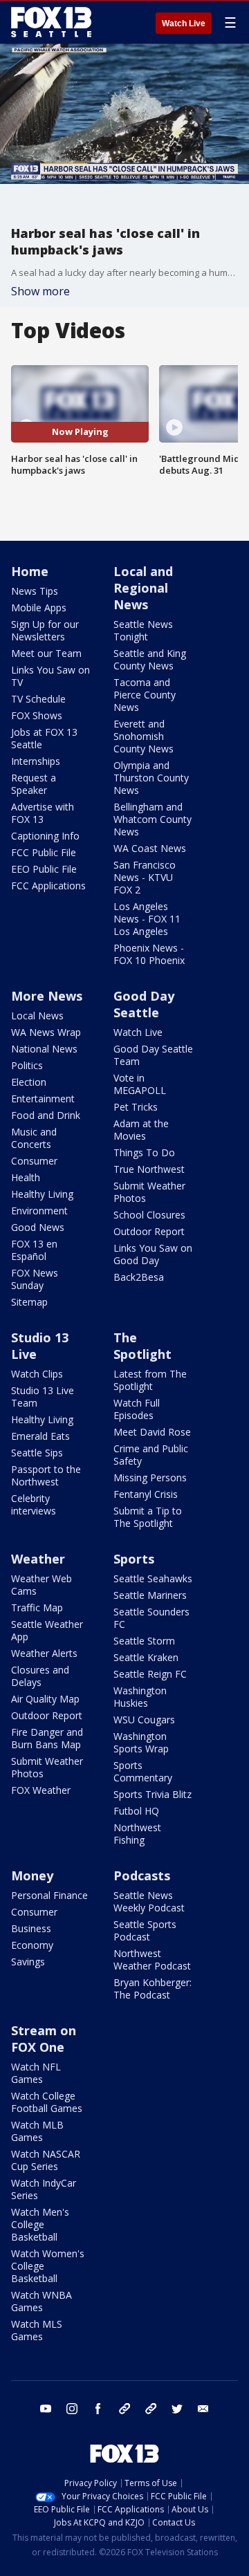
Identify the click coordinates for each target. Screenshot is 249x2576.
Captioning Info (45, 836)
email (203, 2409)
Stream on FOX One (44, 2039)
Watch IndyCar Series (44, 2189)
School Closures (149, 1215)
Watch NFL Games (36, 2073)
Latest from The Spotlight (150, 1380)
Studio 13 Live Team (43, 1397)
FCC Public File (44, 852)
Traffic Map (37, 1607)
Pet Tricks (136, 1107)
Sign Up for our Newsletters (45, 630)
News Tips (35, 591)
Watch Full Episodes (137, 1409)
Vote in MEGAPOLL (140, 1084)
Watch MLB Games (37, 2131)
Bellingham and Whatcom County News (153, 819)
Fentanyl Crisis (146, 1494)
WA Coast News (150, 848)
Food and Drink (46, 1115)
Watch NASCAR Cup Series (46, 2160)
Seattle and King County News (150, 659)
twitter (177, 2409)
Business (31, 1928)
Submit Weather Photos (149, 1192)
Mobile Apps (39, 608)
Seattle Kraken (146, 1657)
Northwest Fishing (137, 1834)
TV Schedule (38, 699)
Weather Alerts (44, 1653)
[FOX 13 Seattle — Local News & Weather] (51, 22)
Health (26, 1177)
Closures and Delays (40, 1676)
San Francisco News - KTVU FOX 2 (145, 877)
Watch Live (184, 24)
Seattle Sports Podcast (145, 1930)
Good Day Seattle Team (153, 1055)
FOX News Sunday (35, 1279)
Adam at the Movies (141, 1130)
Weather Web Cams (41, 1585)
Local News (37, 1016)
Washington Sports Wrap (141, 1742)
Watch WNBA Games (41, 2301)
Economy (32, 1945)
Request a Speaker (34, 784)
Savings (28, 1962)
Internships (36, 761)
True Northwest (149, 1169)
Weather (38, 1559)
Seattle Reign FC (150, 1674)
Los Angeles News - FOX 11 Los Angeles (147, 919)
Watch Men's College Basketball (40, 2224)
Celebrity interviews (34, 1504)
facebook (98, 2409)
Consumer (34, 1161)
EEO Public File (44, 869)
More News (47, 996)
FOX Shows (37, 715)
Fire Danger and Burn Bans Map (47, 1738)
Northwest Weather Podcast (152, 1959)
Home (30, 571)
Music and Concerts (34, 1138)
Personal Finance (49, 1895)
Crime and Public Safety (151, 1455)
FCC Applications (48, 886)
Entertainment (43, 1099)
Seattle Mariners (150, 1595)
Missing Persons (150, 1477)
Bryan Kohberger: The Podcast (153, 1989)
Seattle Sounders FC (151, 1618)
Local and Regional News (143, 588)
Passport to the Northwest (46, 1475)
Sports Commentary (143, 1771)
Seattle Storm (144, 1641)
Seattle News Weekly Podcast (149, 1901)
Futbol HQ (136, 1811)
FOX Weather (41, 1790)
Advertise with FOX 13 (43, 813)
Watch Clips (37, 1374)
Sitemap (29, 1302)
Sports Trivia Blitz (153, 1794)
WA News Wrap (46, 1032)
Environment (39, 1211)
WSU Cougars (144, 1720)
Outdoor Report (149, 1231)
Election (29, 1082)
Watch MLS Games (37, 2330)
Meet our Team (46, 653)
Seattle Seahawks (153, 1578)
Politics (27, 1065)
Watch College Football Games (47, 2102)
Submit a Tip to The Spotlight (148, 1517)
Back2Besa (139, 1277)
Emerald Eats (40, 1436)
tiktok (124, 2409)
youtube (46, 2409)
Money (32, 1875)
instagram (72, 2409)
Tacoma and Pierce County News (145, 695)
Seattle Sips (37, 1453)
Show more (40, 291)
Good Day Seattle (144, 1004)
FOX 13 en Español (34, 1250)
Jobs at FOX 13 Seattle (44, 738)
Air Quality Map (45, 1699)
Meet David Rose (152, 1432)
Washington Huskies (140, 1697)
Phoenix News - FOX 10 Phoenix (149, 954)
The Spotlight (142, 1346)
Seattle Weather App (47, 1630)
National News (44, 1049)
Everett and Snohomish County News (144, 736)
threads (151, 2409)
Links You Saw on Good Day (153, 1254)
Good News (38, 1227)
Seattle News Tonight (143, 630)
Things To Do (144, 1152)
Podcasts (142, 1875)
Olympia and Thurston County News (151, 778)
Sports (134, 1559)
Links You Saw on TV (50, 676)
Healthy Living (42, 1194)
